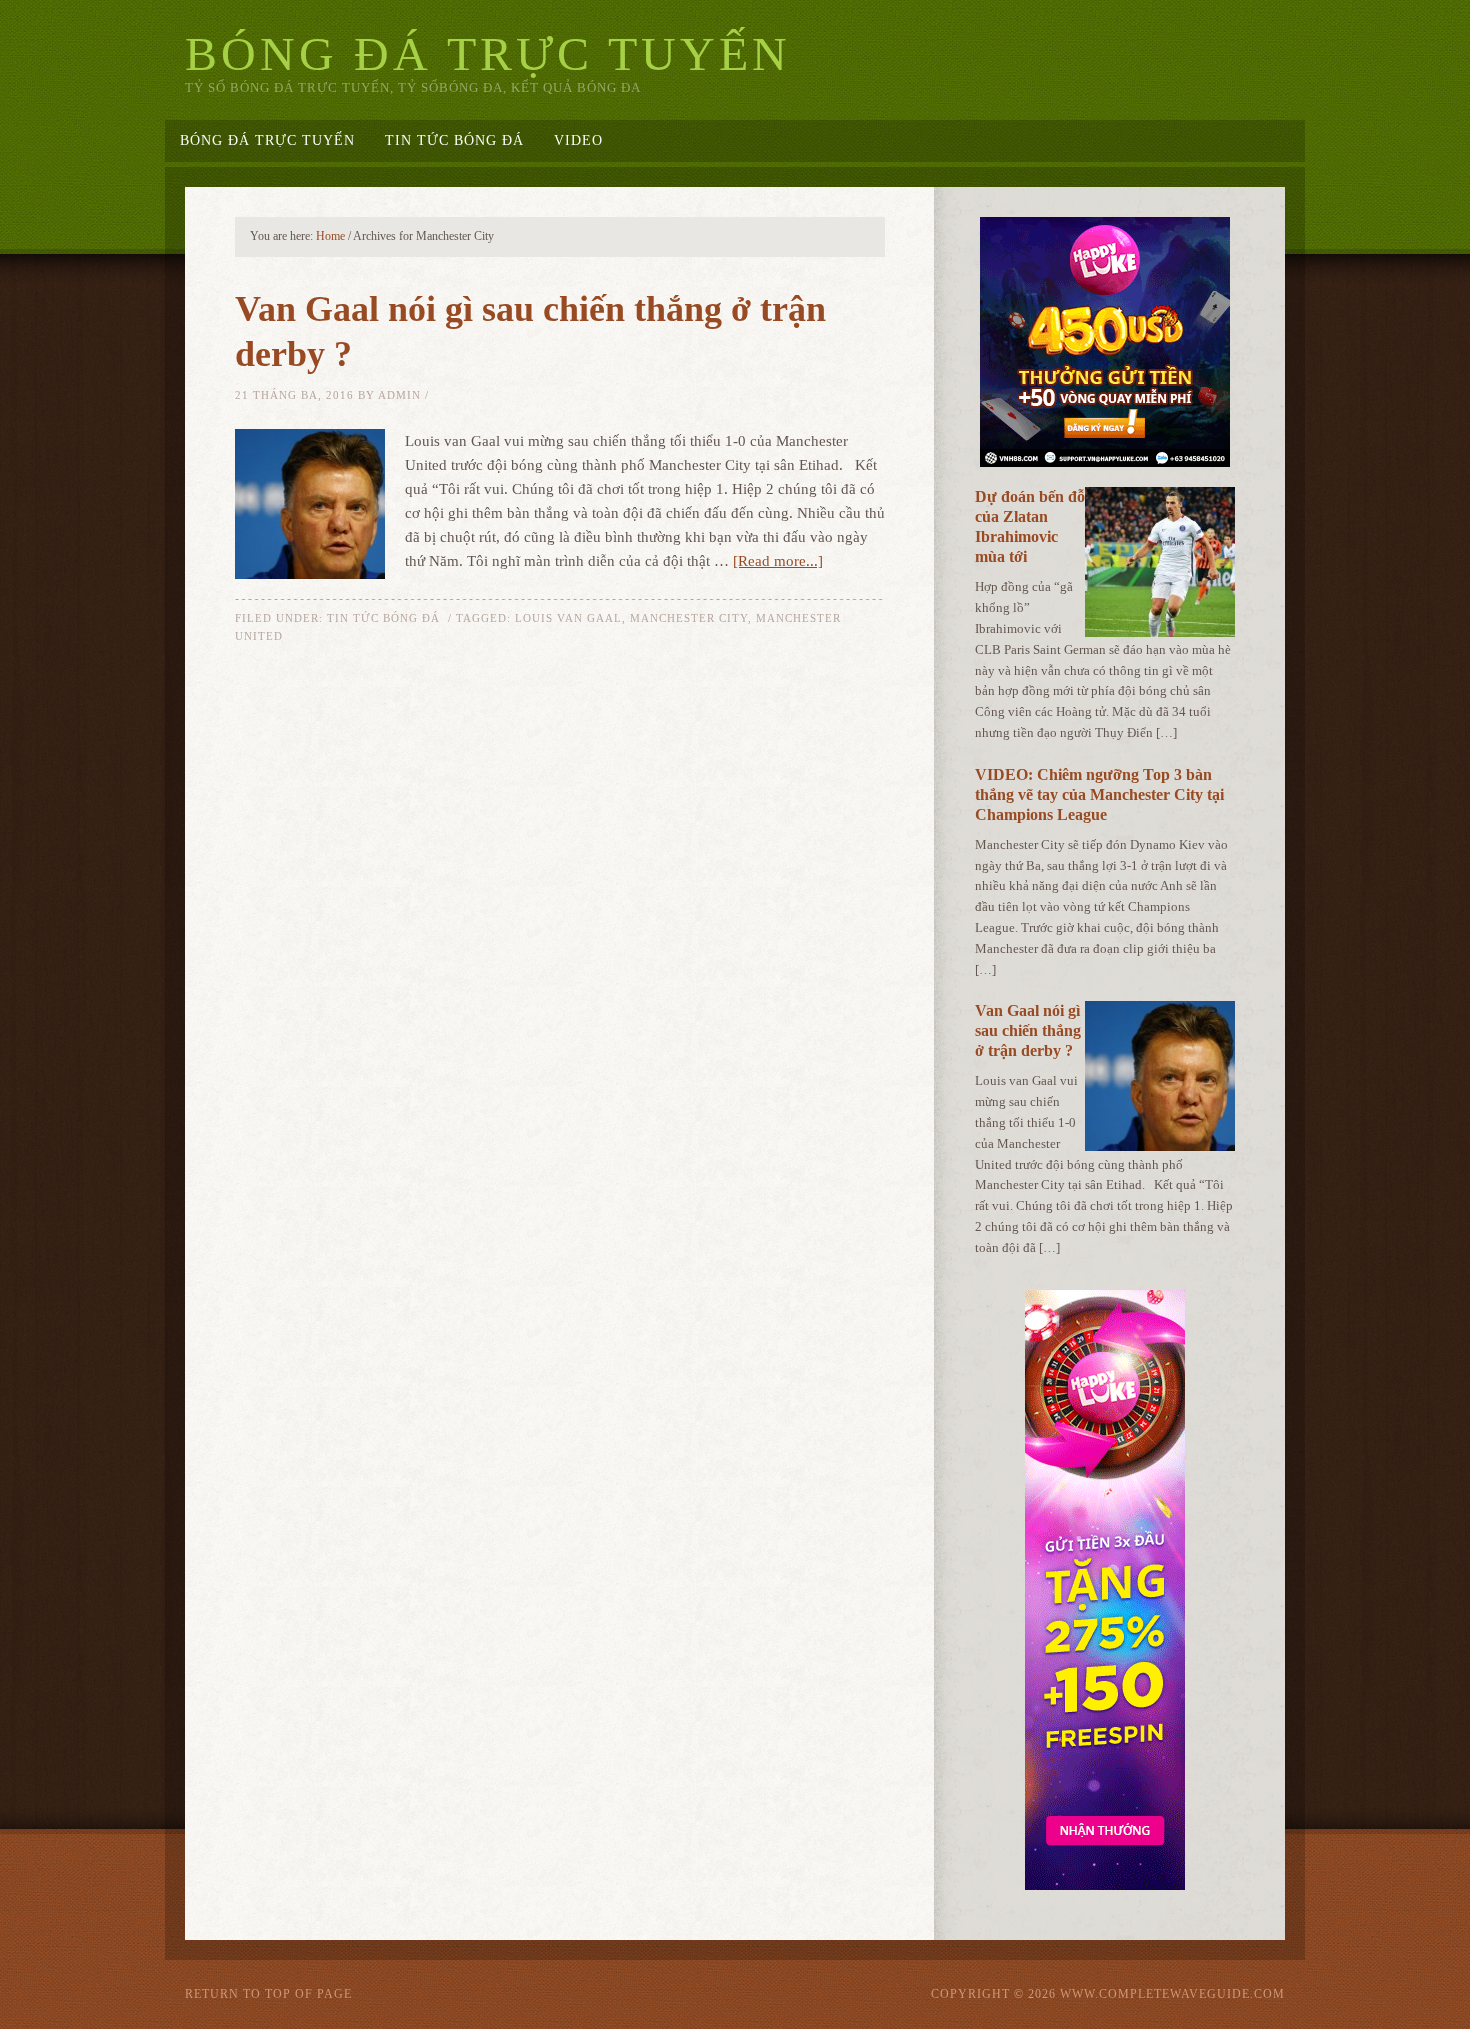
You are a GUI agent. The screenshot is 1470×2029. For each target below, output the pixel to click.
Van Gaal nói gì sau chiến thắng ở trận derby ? (1028, 1030)
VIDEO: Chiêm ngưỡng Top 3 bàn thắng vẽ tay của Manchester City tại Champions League (1099, 794)
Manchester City (689, 618)
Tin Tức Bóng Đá (454, 140)
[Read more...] (778, 561)
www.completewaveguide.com (1172, 1994)
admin (399, 395)
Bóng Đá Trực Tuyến (488, 53)
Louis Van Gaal (568, 618)
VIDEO (578, 140)
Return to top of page (268, 1994)
